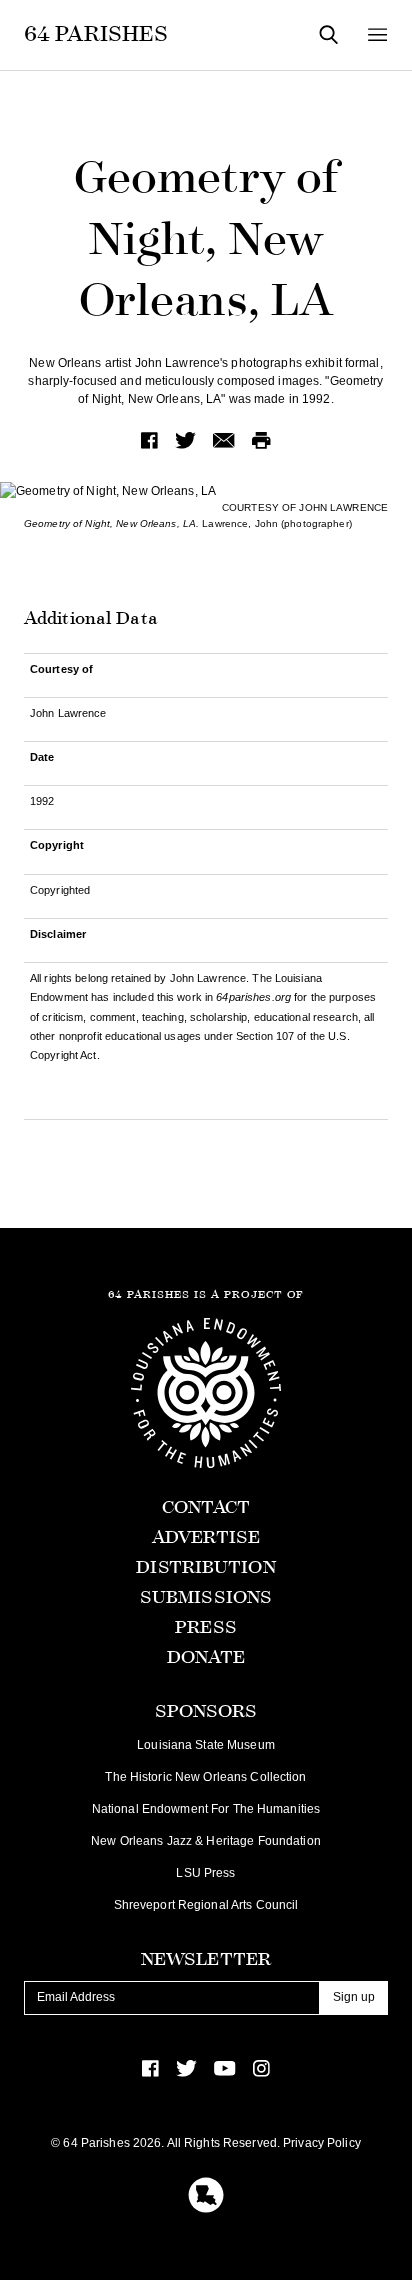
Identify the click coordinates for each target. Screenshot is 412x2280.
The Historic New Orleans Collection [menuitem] (205, 1777)
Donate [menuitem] (206, 1657)
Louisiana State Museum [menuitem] (206, 1745)
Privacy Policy (322, 2143)
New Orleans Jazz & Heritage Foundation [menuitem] (206, 1841)
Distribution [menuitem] (205, 1567)
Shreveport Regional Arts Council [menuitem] (206, 1905)
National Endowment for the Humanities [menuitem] (206, 1809)
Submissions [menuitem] (206, 1597)
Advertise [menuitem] (206, 1537)
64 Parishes (96, 34)
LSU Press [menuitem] (205, 1873)
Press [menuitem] (206, 1627)
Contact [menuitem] (206, 1507)
